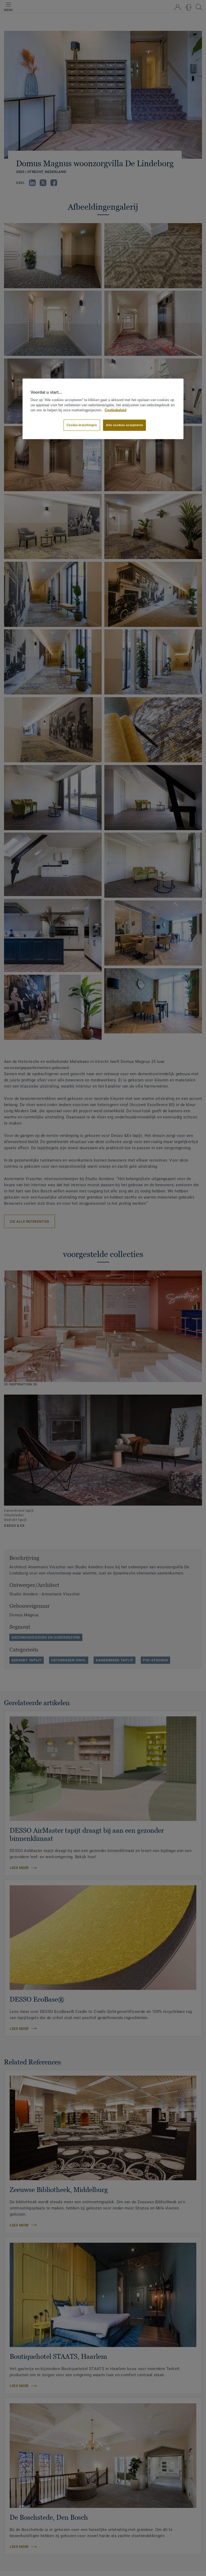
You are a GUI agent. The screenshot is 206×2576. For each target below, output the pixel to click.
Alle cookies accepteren (124, 425)
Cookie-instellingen (82, 425)
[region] (103, 409)
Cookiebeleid (115, 410)
